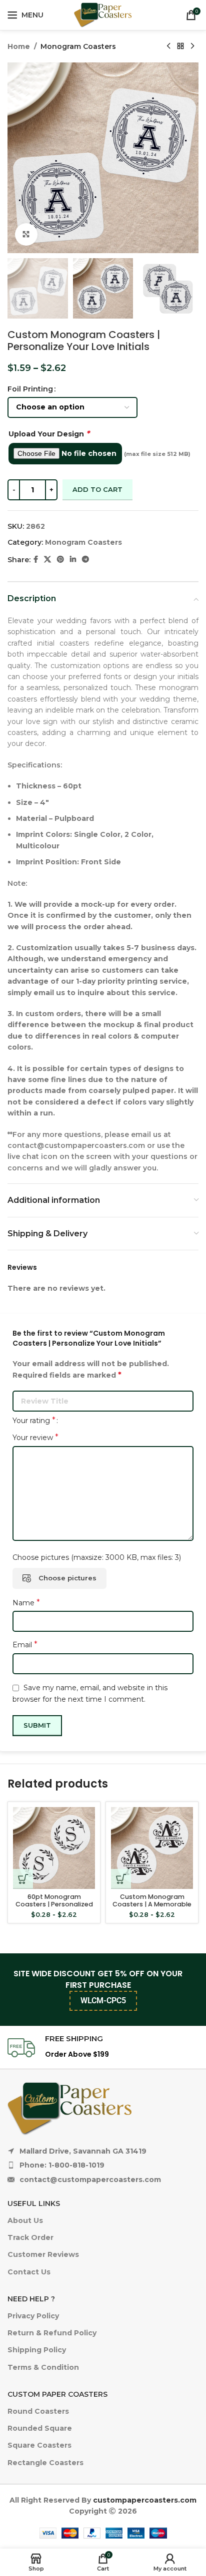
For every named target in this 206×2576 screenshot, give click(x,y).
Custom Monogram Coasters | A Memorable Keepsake (152, 1904)
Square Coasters (39, 2445)
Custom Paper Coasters (57, 2394)
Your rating (34, 1421)
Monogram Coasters (78, 46)
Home (19, 46)
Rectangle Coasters (45, 2463)
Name (26, 1603)
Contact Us (29, 2272)
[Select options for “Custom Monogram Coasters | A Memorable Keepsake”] (121, 1879)
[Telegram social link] (85, 559)
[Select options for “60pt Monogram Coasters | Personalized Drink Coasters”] (23, 1879)
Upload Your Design (49, 434)
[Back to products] (180, 46)
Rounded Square (40, 2428)
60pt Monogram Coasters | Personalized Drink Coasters (54, 1904)
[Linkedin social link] (73, 559)
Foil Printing (30, 389)
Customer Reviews (43, 2254)
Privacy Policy (33, 2316)
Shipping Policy (37, 2350)
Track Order (30, 2237)
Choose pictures (67, 1578)
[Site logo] (103, 14)
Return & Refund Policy (52, 2333)
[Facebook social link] (36, 559)
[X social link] (47, 559)
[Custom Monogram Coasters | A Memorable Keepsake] (152, 1848)
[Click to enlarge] (26, 234)
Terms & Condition (43, 2367)
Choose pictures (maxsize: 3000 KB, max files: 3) (97, 1557)
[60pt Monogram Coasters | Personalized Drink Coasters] (54, 1848)
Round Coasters (38, 2411)
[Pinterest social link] (60, 559)
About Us (25, 2220)
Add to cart (97, 489)
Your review (35, 1437)
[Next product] (192, 46)
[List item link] (103, 2165)
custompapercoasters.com (145, 2500)
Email (25, 1645)
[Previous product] (168, 46)
